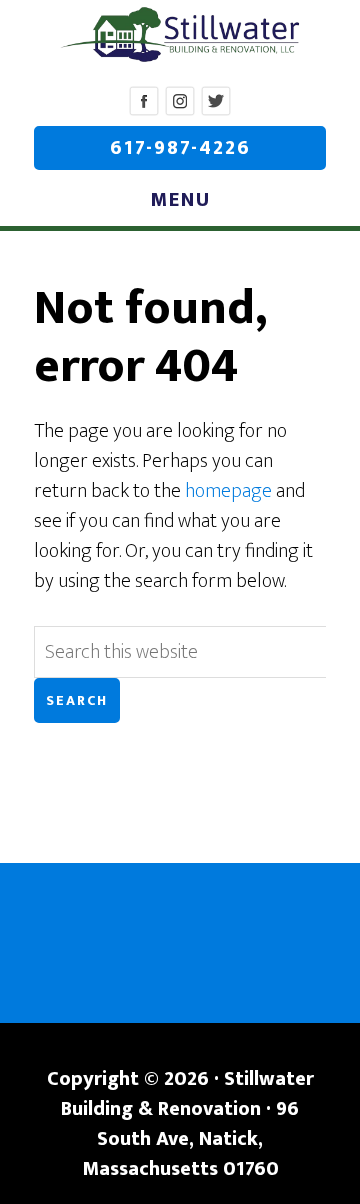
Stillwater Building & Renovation (180, 35)
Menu (180, 200)
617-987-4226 (180, 148)
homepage (228, 491)
